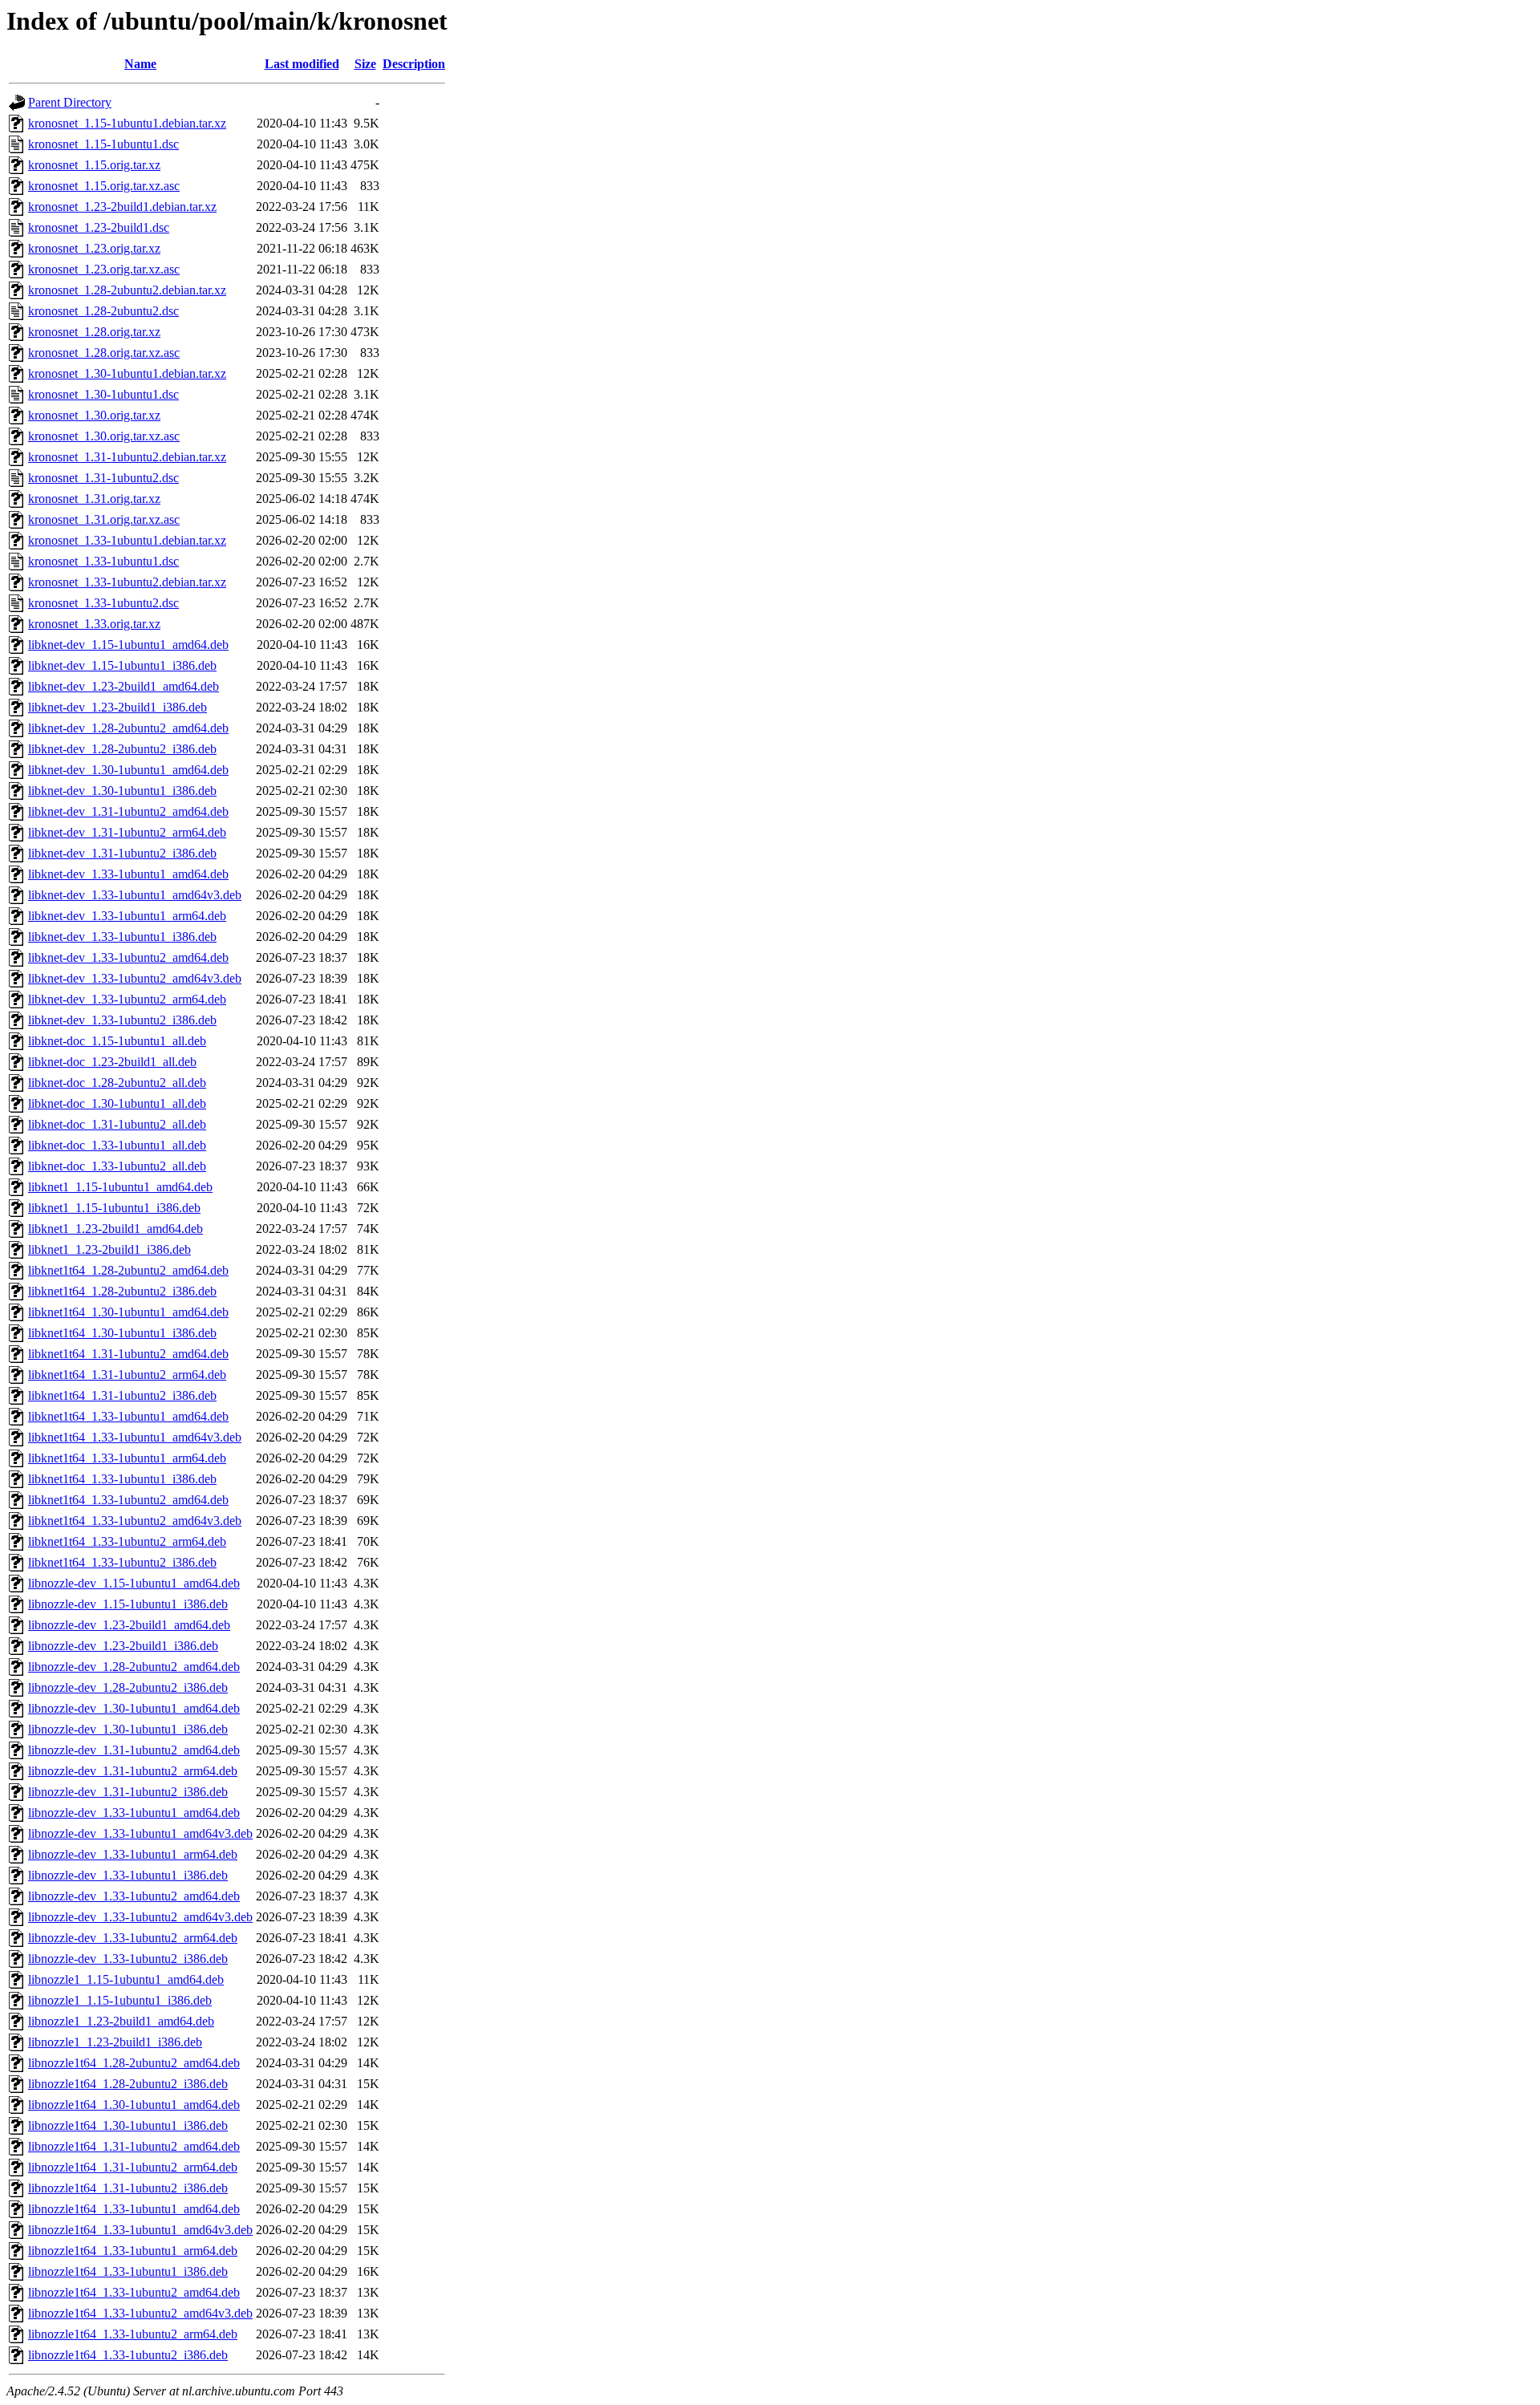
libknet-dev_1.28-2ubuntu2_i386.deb (122, 749)
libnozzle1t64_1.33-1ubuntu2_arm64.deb (133, 2334)
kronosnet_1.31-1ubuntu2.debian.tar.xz (127, 457)
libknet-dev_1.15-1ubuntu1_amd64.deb (128, 645)
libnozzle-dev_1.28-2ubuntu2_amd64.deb (134, 1667)
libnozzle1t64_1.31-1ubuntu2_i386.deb (128, 2188)
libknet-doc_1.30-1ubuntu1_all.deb (117, 1103)
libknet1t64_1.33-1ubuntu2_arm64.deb (127, 1541)
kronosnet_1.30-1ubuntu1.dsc (103, 394)
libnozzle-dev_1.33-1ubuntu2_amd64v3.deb (140, 1917)
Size (365, 64)
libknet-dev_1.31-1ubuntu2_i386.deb (122, 853)
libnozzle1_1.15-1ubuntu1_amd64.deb (126, 1979)
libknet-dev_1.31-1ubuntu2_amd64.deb (128, 811)
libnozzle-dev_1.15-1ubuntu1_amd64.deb (134, 1583)
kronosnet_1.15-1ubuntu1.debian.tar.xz (127, 123)
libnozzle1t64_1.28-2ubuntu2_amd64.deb (134, 2063)
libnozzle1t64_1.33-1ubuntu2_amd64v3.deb (140, 2313)
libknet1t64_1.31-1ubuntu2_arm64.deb (127, 1375)
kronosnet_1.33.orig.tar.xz (94, 624)
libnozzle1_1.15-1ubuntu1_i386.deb (120, 2000)
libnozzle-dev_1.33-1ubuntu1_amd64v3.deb (140, 1833)
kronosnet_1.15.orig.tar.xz (94, 165)
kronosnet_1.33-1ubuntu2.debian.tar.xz (127, 582)
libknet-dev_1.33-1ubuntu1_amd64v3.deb (135, 895)
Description (414, 64)
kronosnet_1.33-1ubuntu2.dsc (103, 603)
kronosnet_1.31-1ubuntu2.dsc (103, 478)
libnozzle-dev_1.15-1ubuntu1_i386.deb (128, 1604)
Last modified (302, 64)
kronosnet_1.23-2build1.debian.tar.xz (122, 207)
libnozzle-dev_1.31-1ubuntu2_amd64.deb (134, 1750)
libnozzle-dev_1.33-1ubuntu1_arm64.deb (133, 1854)
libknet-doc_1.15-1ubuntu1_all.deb (117, 1041)
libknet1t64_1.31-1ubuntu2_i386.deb (122, 1395)
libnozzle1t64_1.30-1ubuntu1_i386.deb (128, 2125)
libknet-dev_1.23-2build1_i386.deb (118, 707)
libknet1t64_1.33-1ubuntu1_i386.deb (122, 1479)
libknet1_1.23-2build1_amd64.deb (115, 1229)
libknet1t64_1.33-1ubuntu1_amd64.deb (128, 1416)
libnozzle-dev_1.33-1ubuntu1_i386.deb (128, 1875)
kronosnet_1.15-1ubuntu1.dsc (103, 144)
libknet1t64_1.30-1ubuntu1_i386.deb (122, 1333)
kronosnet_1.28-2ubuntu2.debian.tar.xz (127, 290)
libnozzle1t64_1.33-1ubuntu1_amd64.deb (134, 2209)
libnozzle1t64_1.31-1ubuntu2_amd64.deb (134, 2146)
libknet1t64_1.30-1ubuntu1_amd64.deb (128, 1312)
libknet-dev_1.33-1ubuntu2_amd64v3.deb (135, 978)
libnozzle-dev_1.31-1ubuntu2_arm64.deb (133, 1771)
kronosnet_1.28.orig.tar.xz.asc (104, 353)
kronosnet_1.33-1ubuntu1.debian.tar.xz (127, 540)
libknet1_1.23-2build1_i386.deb (109, 1249)
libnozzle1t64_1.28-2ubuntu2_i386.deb (128, 2084)
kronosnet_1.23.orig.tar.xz (94, 248)
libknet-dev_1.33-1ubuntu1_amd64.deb (128, 874)
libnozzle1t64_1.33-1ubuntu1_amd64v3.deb (140, 2230)
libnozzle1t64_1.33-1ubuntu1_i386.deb (128, 2271)
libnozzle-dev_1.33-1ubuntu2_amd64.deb (134, 1896)
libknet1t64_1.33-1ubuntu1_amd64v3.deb (135, 1437)
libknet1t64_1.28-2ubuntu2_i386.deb (122, 1291)
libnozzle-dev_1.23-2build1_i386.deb (123, 1646)
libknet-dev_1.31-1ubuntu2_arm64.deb (127, 832)
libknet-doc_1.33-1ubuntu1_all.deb (117, 1145)
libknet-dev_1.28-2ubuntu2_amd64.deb (128, 728)
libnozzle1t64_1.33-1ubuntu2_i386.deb (128, 2355)
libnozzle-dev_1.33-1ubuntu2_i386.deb (128, 1959)
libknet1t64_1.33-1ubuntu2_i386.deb (122, 1562)
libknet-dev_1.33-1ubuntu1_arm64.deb (127, 916)
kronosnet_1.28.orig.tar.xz (94, 332)
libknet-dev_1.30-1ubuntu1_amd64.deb (128, 770)
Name (140, 64)
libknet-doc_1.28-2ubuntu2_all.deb (117, 1083)
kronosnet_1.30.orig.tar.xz (94, 415)
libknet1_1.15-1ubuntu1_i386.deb (114, 1208)
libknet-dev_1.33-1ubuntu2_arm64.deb (127, 999)
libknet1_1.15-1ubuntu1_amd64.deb (120, 1187)
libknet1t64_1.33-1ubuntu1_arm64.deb (127, 1458)
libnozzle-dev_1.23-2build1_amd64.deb (129, 1625)
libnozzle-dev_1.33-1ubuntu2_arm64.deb (133, 1938)
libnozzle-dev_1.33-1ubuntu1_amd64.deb (134, 1813)
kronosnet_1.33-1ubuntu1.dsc (103, 561)
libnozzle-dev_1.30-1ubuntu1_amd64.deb (134, 1708)
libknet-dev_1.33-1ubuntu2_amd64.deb (128, 957)
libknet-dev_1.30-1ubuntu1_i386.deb (122, 791)
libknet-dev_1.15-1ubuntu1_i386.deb (122, 665)
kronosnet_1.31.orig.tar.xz (94, 499)
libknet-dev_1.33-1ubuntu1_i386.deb (122, 937)
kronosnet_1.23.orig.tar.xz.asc (104, 269)
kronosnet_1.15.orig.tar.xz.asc (104, 186)
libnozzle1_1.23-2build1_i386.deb (115, 2042)
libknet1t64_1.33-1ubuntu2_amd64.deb (128, 1500)
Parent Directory (70, 102)
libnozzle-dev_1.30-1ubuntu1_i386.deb (128, 1729)
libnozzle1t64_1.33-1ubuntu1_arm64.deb (133, 2251)
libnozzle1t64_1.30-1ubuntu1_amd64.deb (134, 2105)
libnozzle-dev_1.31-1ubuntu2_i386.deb (128, 1792)
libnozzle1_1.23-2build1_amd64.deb (121, 2021)
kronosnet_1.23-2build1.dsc (99, 227)
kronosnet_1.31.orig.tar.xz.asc (104, 519)
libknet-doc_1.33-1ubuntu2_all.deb (117, 1166)
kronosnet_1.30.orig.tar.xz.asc (104, 436)
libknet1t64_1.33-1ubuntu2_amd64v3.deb (135, 1521)
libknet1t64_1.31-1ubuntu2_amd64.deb (128, 1354)
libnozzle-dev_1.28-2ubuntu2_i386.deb (128, 1687)
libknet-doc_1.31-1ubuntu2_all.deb (117, 1124)
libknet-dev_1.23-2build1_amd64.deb (124, 686)
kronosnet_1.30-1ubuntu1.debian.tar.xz (127, 373)
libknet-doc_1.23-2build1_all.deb (112, 1062)
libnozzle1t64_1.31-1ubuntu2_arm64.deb (133, 2167)
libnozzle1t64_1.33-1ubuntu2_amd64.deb (134, 2292)
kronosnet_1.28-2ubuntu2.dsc (103, 311)
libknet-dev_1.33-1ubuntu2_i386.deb (122, 1020)
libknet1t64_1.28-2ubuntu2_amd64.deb (128, 1270)
